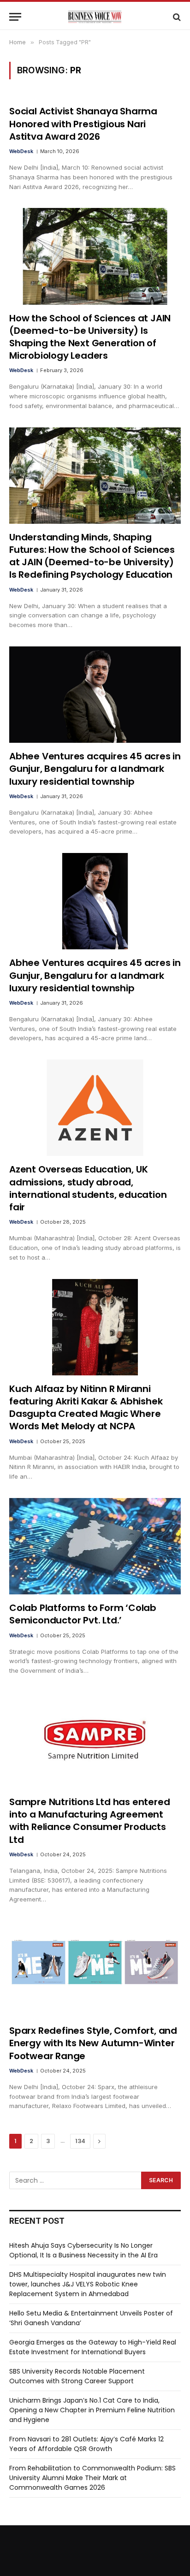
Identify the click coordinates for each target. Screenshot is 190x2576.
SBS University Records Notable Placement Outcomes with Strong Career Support (77, 2376)
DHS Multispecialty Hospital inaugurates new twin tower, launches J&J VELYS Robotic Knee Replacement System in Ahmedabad (88, 2284)
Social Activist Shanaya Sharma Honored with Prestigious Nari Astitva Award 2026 (83, 124)
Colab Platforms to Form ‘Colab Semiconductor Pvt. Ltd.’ (83, 1614)
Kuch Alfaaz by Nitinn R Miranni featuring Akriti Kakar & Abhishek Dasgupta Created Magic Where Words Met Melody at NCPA (86, 1408)
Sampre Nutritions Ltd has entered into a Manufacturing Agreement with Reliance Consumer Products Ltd (89, 1821)
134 (80, 2141)
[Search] (176, 17)
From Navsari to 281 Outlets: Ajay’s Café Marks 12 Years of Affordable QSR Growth (86, 2444)
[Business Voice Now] (95, 17)
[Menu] (15, 17)
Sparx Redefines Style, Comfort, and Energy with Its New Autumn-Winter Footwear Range (93, 2043)
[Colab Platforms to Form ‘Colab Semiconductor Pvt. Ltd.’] (95, 1546)
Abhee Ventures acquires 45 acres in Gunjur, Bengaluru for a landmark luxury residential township (95, 769)
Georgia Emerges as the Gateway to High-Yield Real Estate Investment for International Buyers (93, 2347)
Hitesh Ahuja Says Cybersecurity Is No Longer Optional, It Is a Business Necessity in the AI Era (83, 2250)
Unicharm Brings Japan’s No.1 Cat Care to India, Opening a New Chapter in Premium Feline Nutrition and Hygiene (92, 2410)
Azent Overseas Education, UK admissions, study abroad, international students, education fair (88, 1188)
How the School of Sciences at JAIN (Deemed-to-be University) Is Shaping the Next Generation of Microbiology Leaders (90, 337)
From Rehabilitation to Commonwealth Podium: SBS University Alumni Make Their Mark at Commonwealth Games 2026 (92, 2478)
